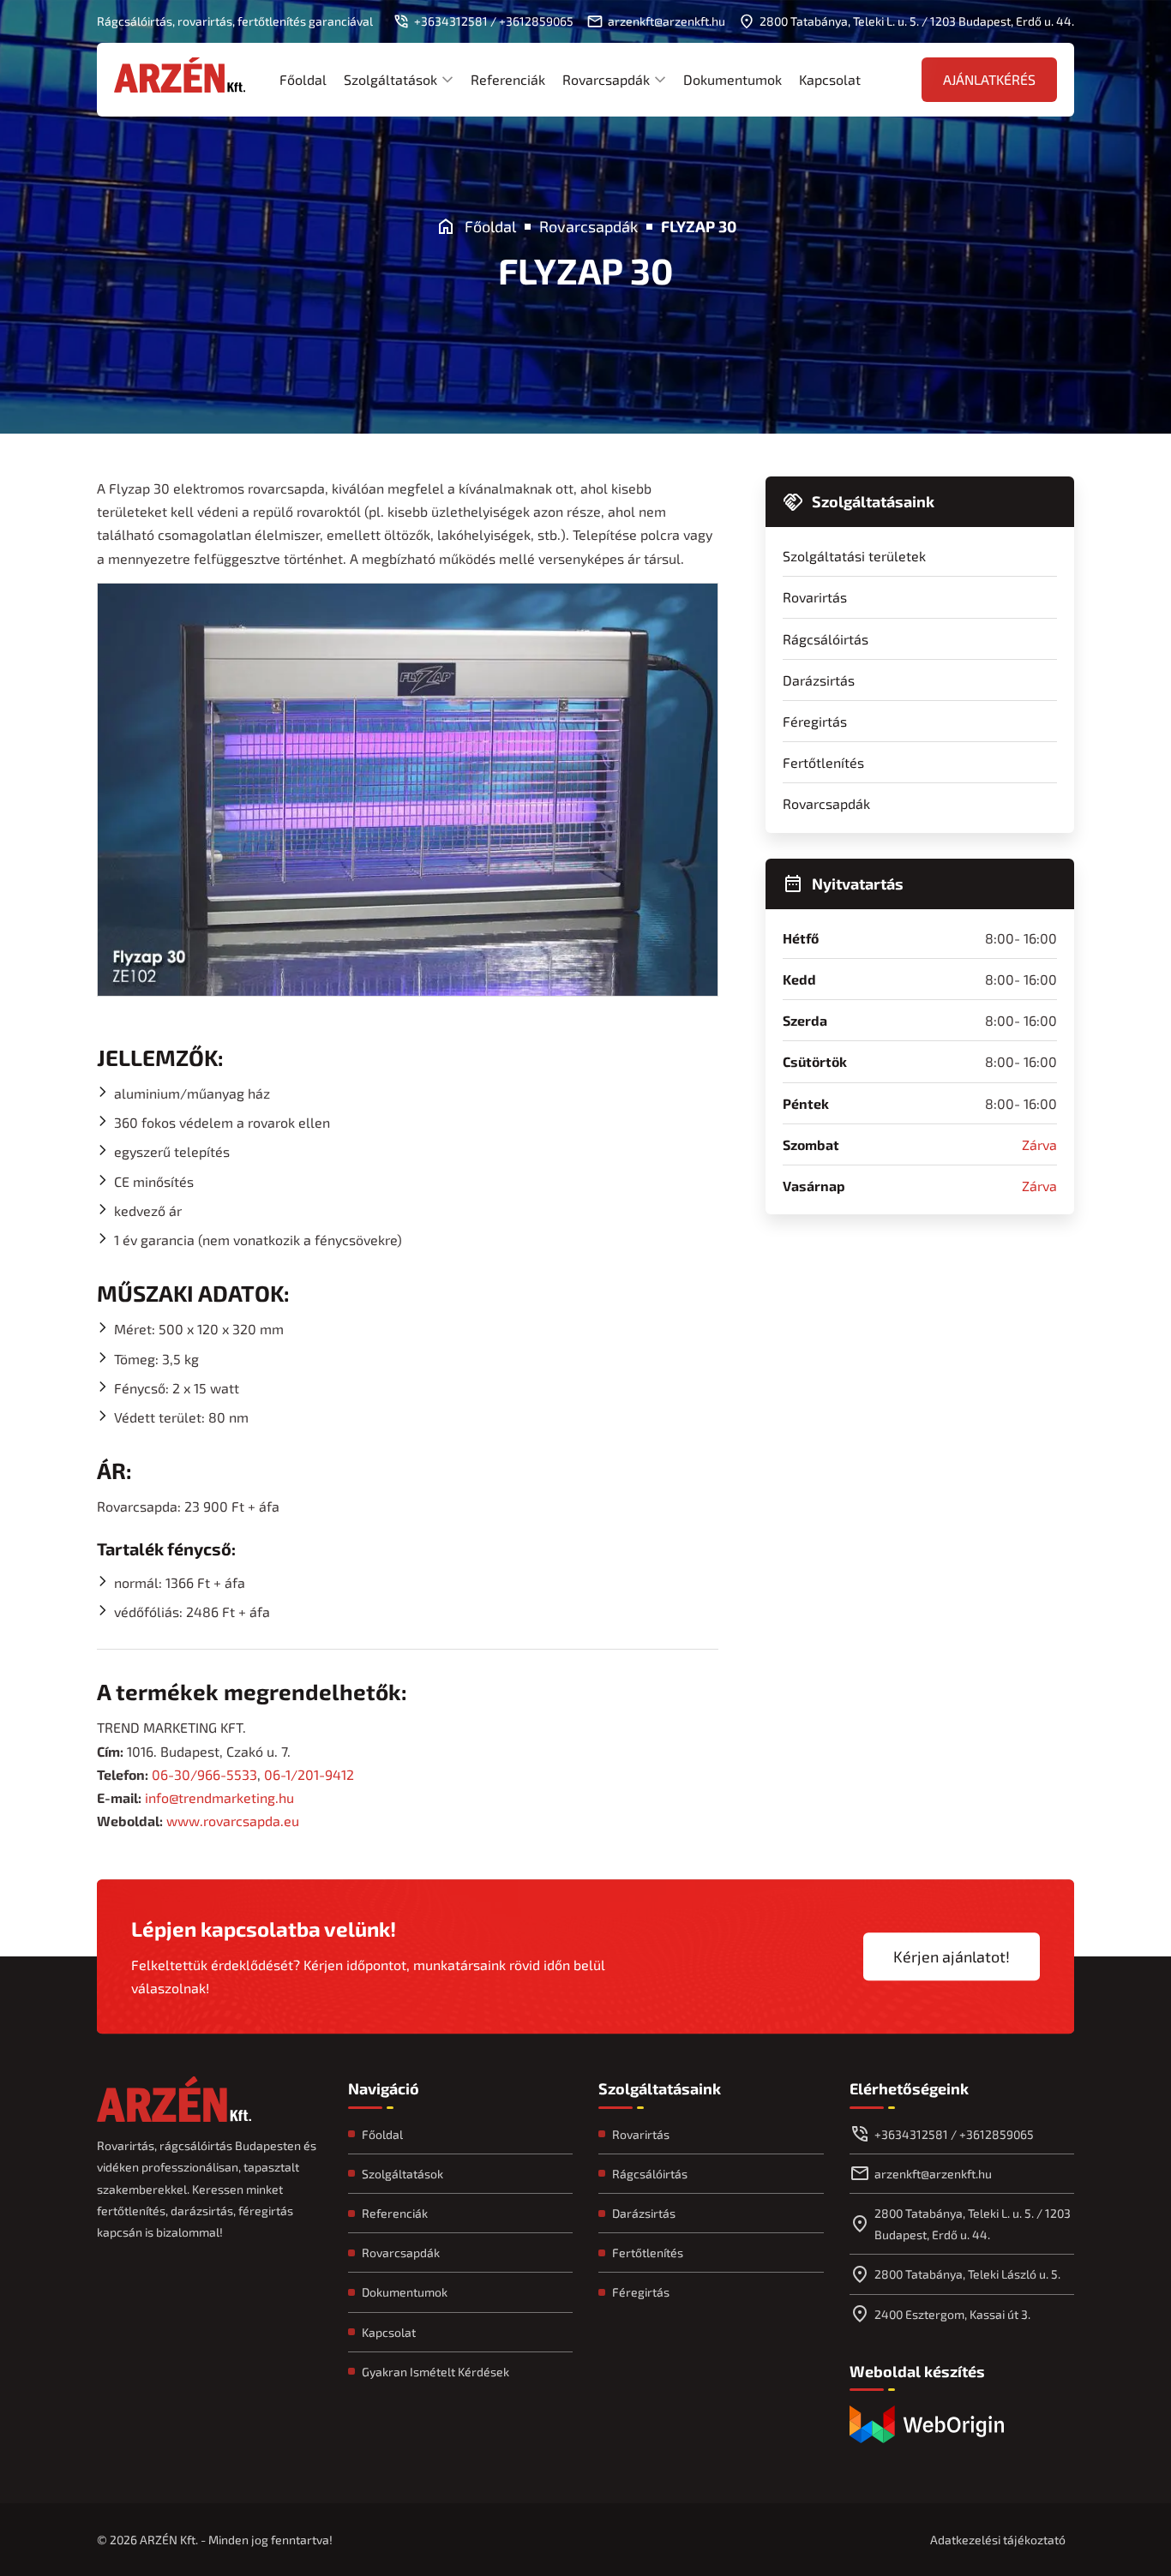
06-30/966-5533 (204, 1774)
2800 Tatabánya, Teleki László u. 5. (967, 2274)
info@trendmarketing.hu (219, 1797)
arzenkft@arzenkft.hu (933, 2174)
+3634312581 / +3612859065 (954, 2134)
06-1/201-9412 (309, 1774)
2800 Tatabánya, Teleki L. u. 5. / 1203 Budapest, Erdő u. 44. (973, 2224)
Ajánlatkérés (989, 79)
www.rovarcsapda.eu (233, 1821)
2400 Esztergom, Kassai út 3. (952, 2314)
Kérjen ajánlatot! (952, 1956)
